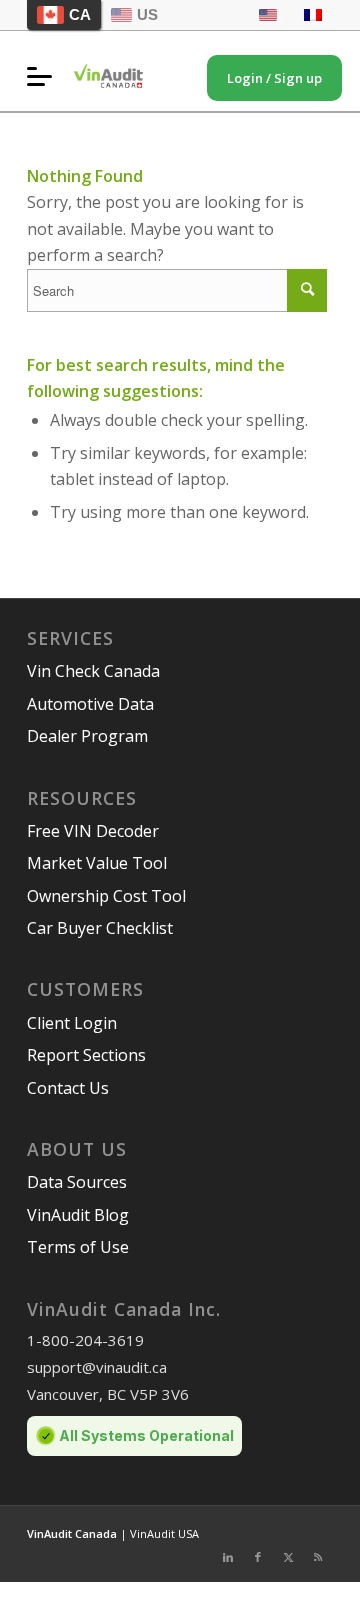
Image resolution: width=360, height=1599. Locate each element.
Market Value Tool (97, 863)
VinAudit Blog (78, 1215)
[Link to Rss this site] (318, 1557)
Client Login (72, 1023)
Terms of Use (78, 1247)
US (147, 14)
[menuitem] (44, 76)
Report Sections (86, 1055)
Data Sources (77, 1182)
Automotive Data (90, 704)
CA (80, 14)
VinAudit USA (164, 1533)
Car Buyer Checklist (100, 928)
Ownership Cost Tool (106, 896)
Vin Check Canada (93, 671)
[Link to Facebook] (258, 1557)
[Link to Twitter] (288, 1557)
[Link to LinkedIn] (228, 1557)
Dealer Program (87, 736)
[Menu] (44, 76)
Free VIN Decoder (93, 831)
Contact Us (68, 1088)
